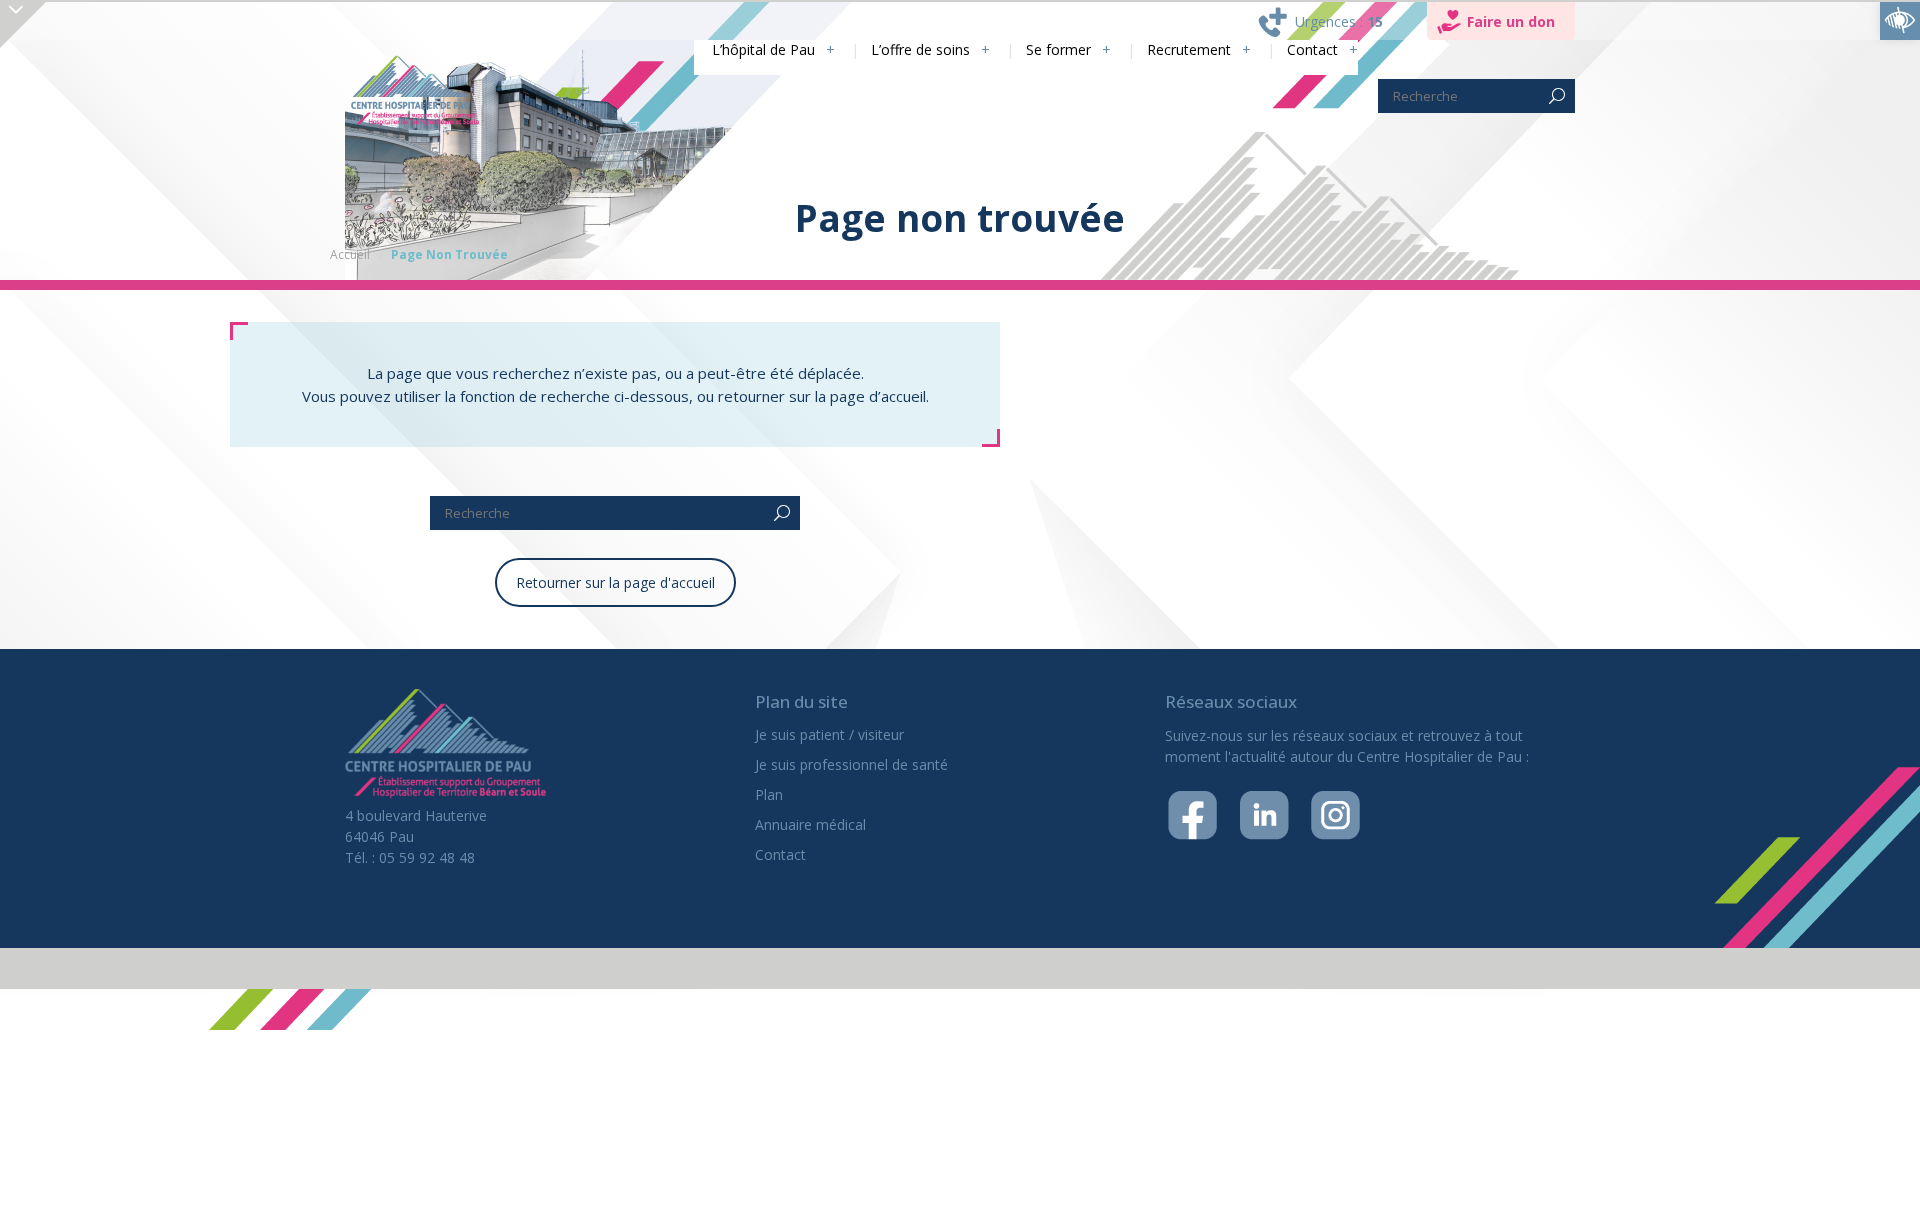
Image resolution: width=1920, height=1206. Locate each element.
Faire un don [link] (1511, 21)
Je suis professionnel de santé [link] (851, 764)
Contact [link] (1309, 50)
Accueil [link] (350, 254)
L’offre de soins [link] (884, 50)
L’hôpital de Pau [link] (714, 50)
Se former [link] (1034, 50)
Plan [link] (769, 794)
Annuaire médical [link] (810, 824)
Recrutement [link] (1176, 50)
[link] (1900, 20)
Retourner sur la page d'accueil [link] (615, 582)
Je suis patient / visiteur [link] (829, 734)
